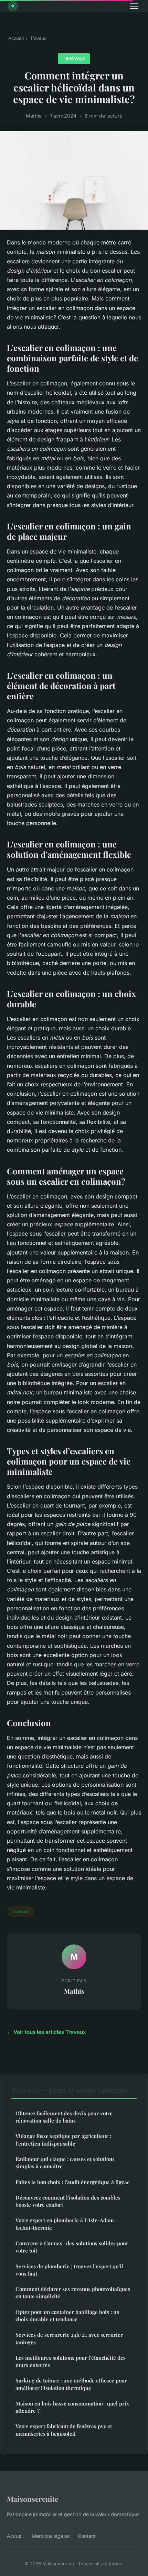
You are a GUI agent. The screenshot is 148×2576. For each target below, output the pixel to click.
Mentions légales (51, 2536)
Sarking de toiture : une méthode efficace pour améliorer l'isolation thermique (71, 2384)
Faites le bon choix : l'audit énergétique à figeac (72, 2182)
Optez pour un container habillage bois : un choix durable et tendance (67, 2316)
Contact (87, 2536)
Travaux (38, 38)
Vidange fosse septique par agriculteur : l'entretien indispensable (63, 2140)
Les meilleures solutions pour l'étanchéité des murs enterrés (71, 2361)
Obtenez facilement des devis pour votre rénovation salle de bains (64, 2117)
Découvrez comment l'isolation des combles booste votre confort (68, 2201)
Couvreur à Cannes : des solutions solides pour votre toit (72, 2247)
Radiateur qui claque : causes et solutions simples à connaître (65, 2163)
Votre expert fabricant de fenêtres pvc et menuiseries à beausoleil (64, 2430)
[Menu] (134, 6)
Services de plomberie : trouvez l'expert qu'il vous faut (69, 2270)
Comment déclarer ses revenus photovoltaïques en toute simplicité (73, 2293)
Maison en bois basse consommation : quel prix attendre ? (72, 2407)
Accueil (16, 38)
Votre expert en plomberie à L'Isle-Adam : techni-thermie (66, 2224)
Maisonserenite (33, 2499)
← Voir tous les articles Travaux (46, 2032)
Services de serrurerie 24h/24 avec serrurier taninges (69, 2338)
